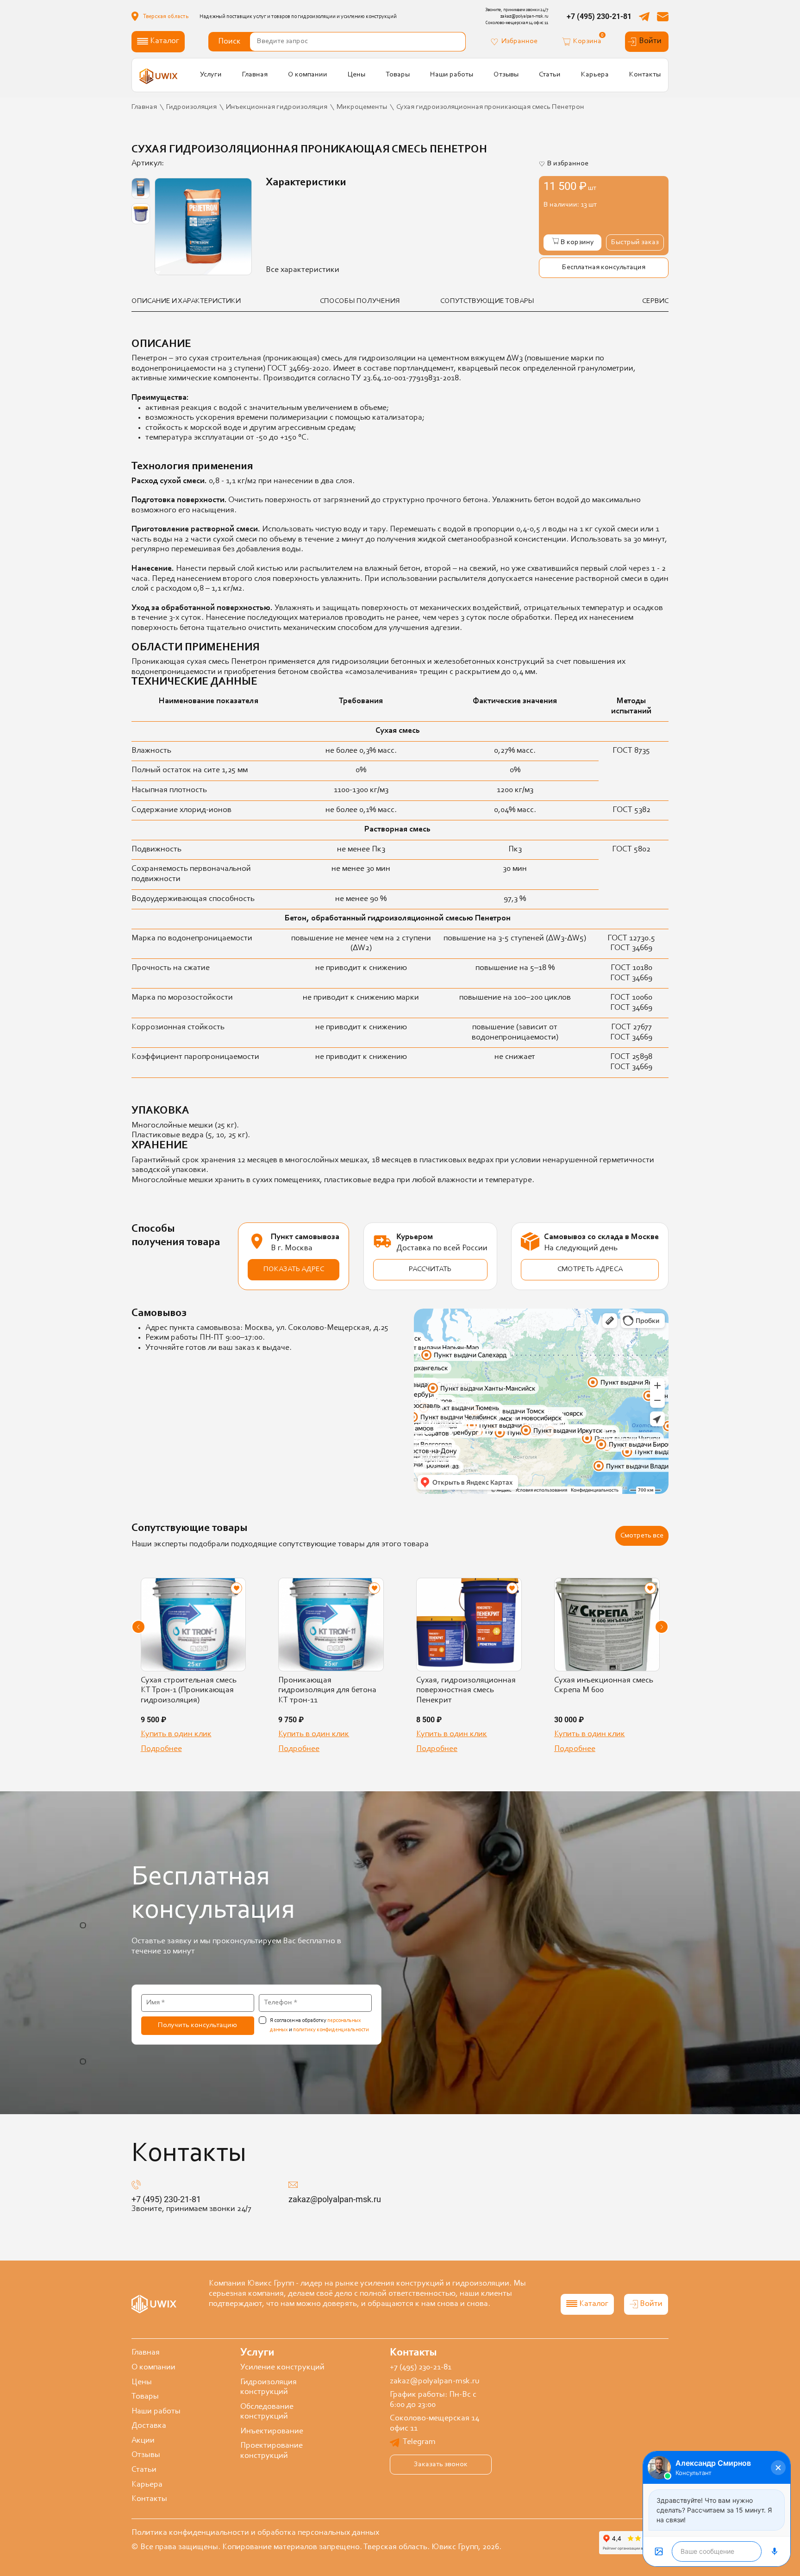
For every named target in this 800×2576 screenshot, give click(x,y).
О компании (308, 75)
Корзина (587, 41)
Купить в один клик (176, 1734)
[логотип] (159, 76)
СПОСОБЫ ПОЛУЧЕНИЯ (360, 301)
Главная (255, 75)
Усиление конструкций (282, 2368)
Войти (650, 41)
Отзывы (506, 75)
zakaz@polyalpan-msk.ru (335, 2199)
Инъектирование (272, 2431)
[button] (138, 1627)
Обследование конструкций (267, 2412)
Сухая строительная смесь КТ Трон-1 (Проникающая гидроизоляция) (189, 1691)
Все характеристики (303, 270)
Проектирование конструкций (272, 2451)
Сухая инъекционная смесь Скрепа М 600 (604, 1686)
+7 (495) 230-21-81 (599, 16)
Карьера (595, 75)
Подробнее (161, 1749)
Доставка (149, 2426)
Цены (356, 75)
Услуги (211, 75)
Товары (398, 75)
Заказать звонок (441, 2464)
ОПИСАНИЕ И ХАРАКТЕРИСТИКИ (186, 301)
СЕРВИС (655, 301)
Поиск (229, 42)
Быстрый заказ (635, 242)
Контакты (645, 75)
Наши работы (452, 75)
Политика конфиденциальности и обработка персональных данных (255, 2533)
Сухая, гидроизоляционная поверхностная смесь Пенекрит (466, 1691)
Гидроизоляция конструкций (269, 2387)
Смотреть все (642, 1536)
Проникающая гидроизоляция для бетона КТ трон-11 (327, 1691)
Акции (143, 2441)
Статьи (550, 75)
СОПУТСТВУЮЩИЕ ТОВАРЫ (487, 301)
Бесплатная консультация (604, 267)
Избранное (519, 41)
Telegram (419, 2442)
